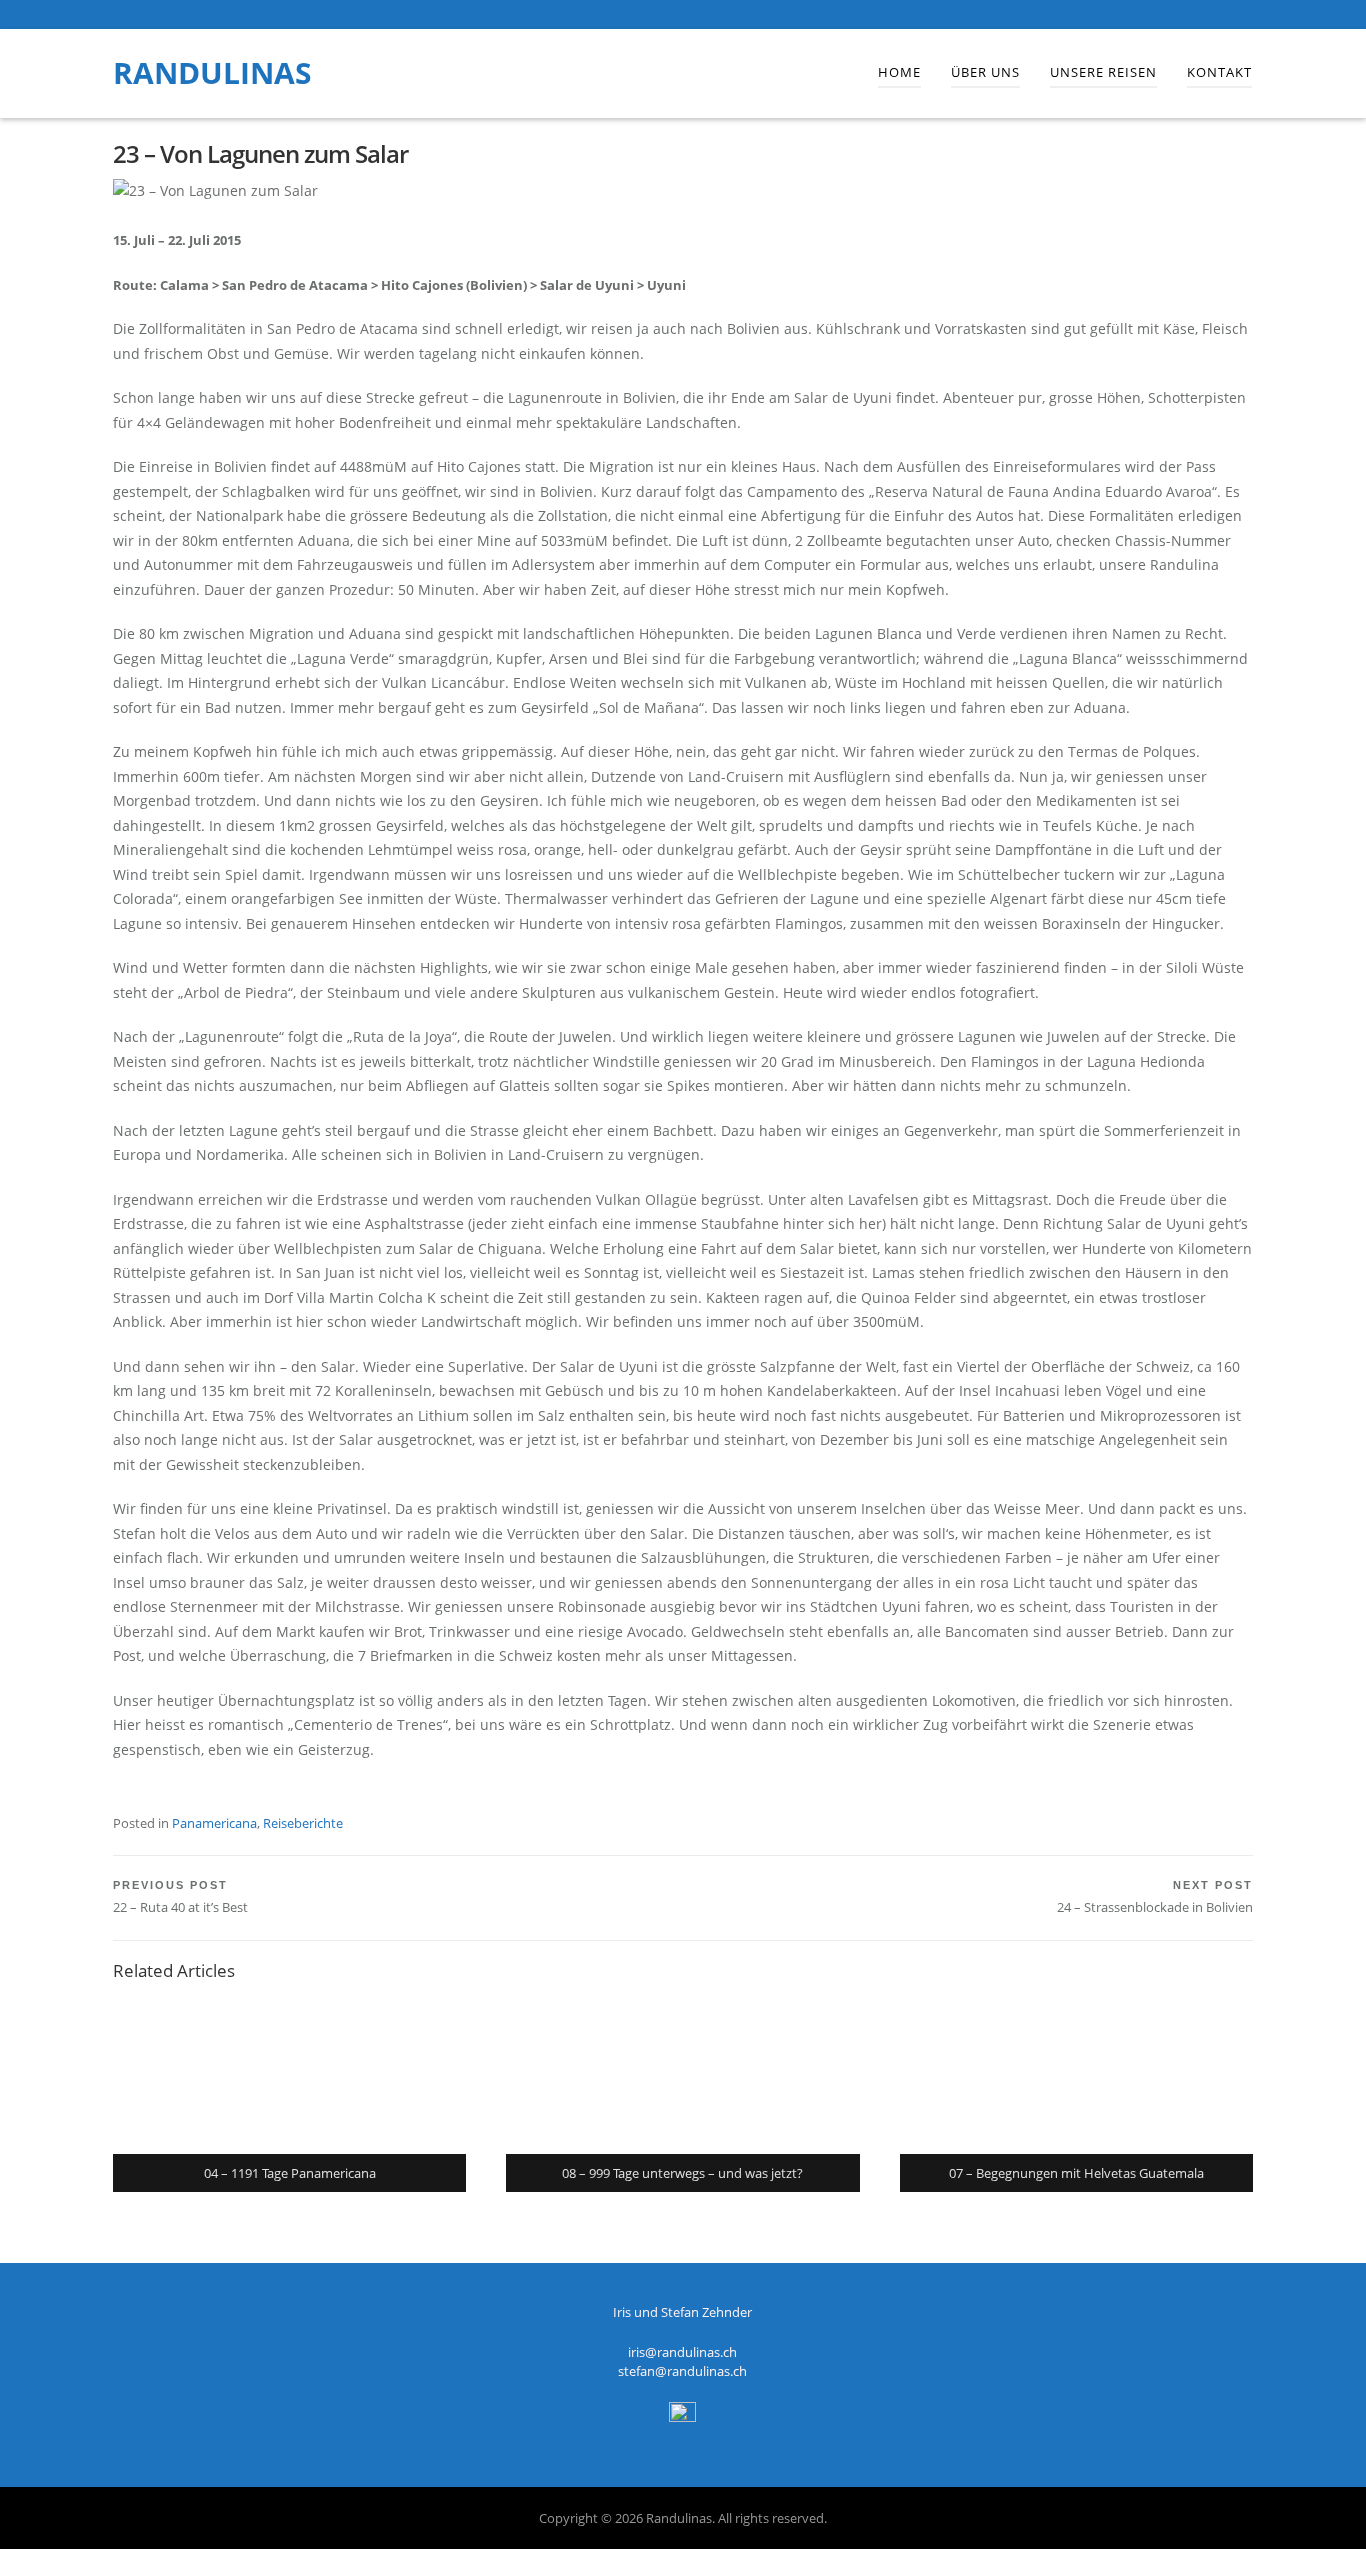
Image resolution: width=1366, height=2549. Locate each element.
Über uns (985, 72)
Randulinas (212, 72)
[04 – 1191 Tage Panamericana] (289, 2074)
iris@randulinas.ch (682, 2352)
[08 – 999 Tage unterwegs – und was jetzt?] (682, 2074)
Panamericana (214, 1823)
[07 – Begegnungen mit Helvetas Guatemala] (1076, 2074)
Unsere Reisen (1103, 72)
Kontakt (1219, 72)
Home (899, 72)
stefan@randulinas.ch (682, 2371)
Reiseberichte (303, 1823)
